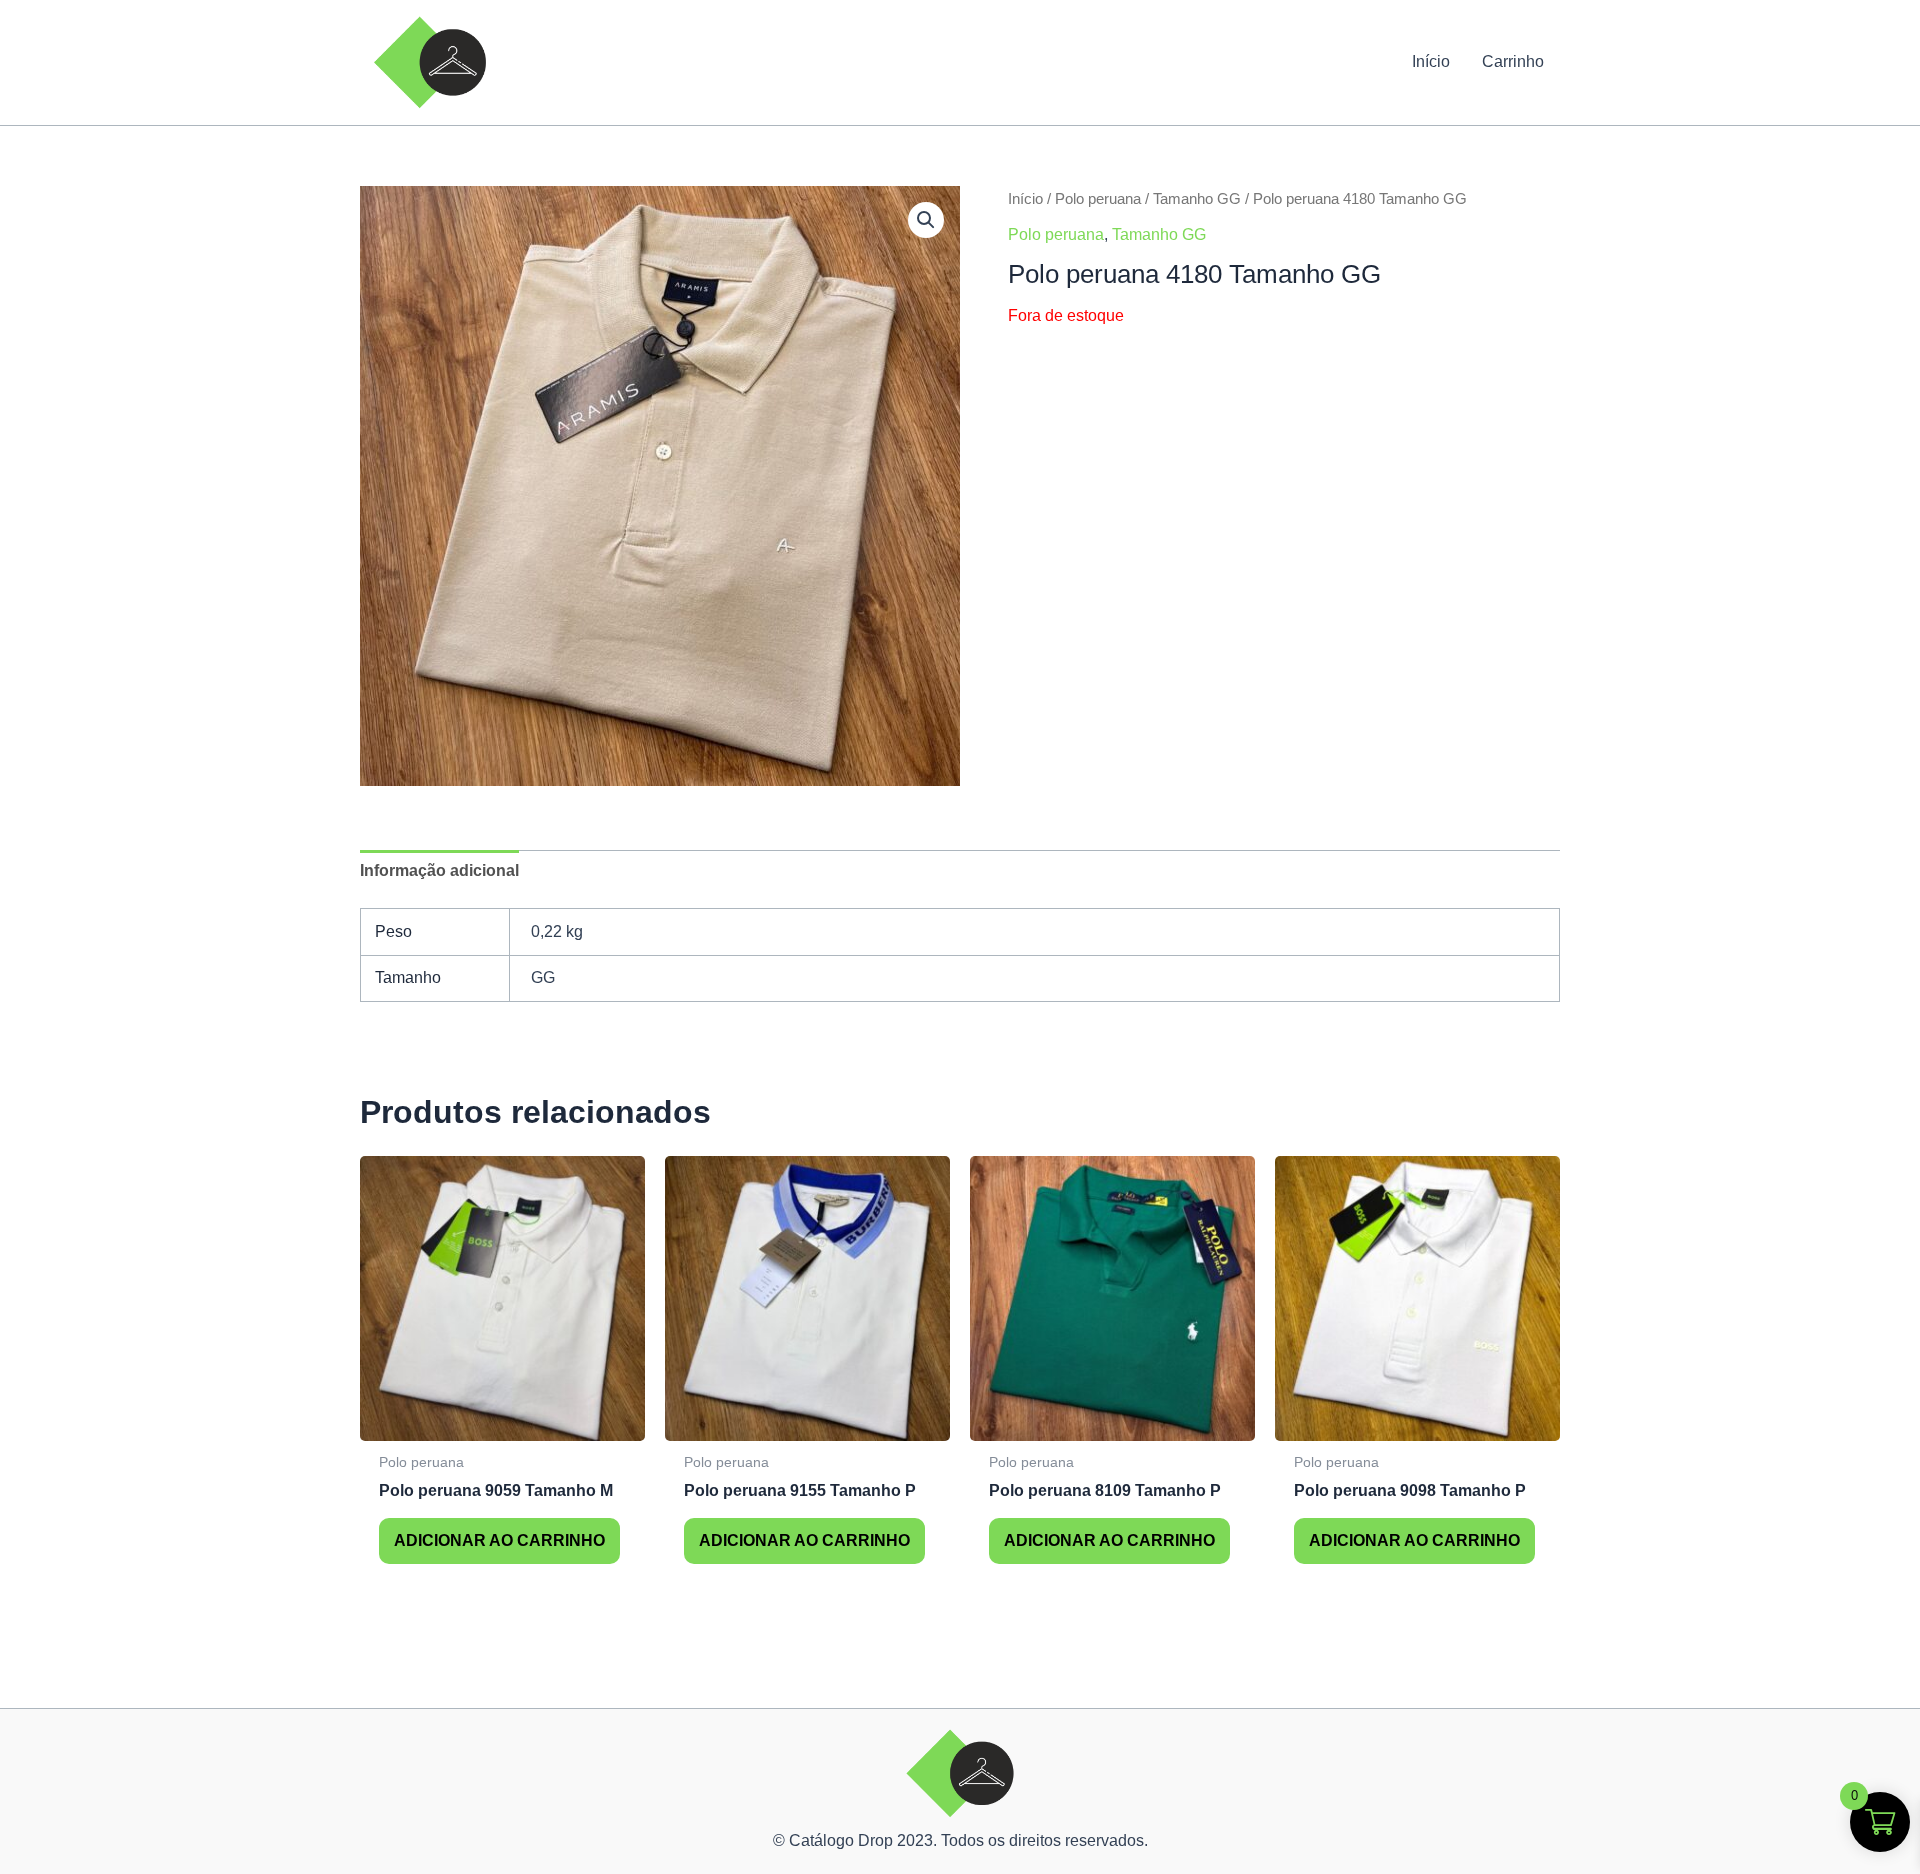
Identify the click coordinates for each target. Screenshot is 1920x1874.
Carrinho (1513, 61)
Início (1431, 61)
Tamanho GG (1197, 199)
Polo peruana (1098, 199)
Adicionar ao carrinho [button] (499, 1540)
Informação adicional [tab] (439, 870)
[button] (926, 220)
